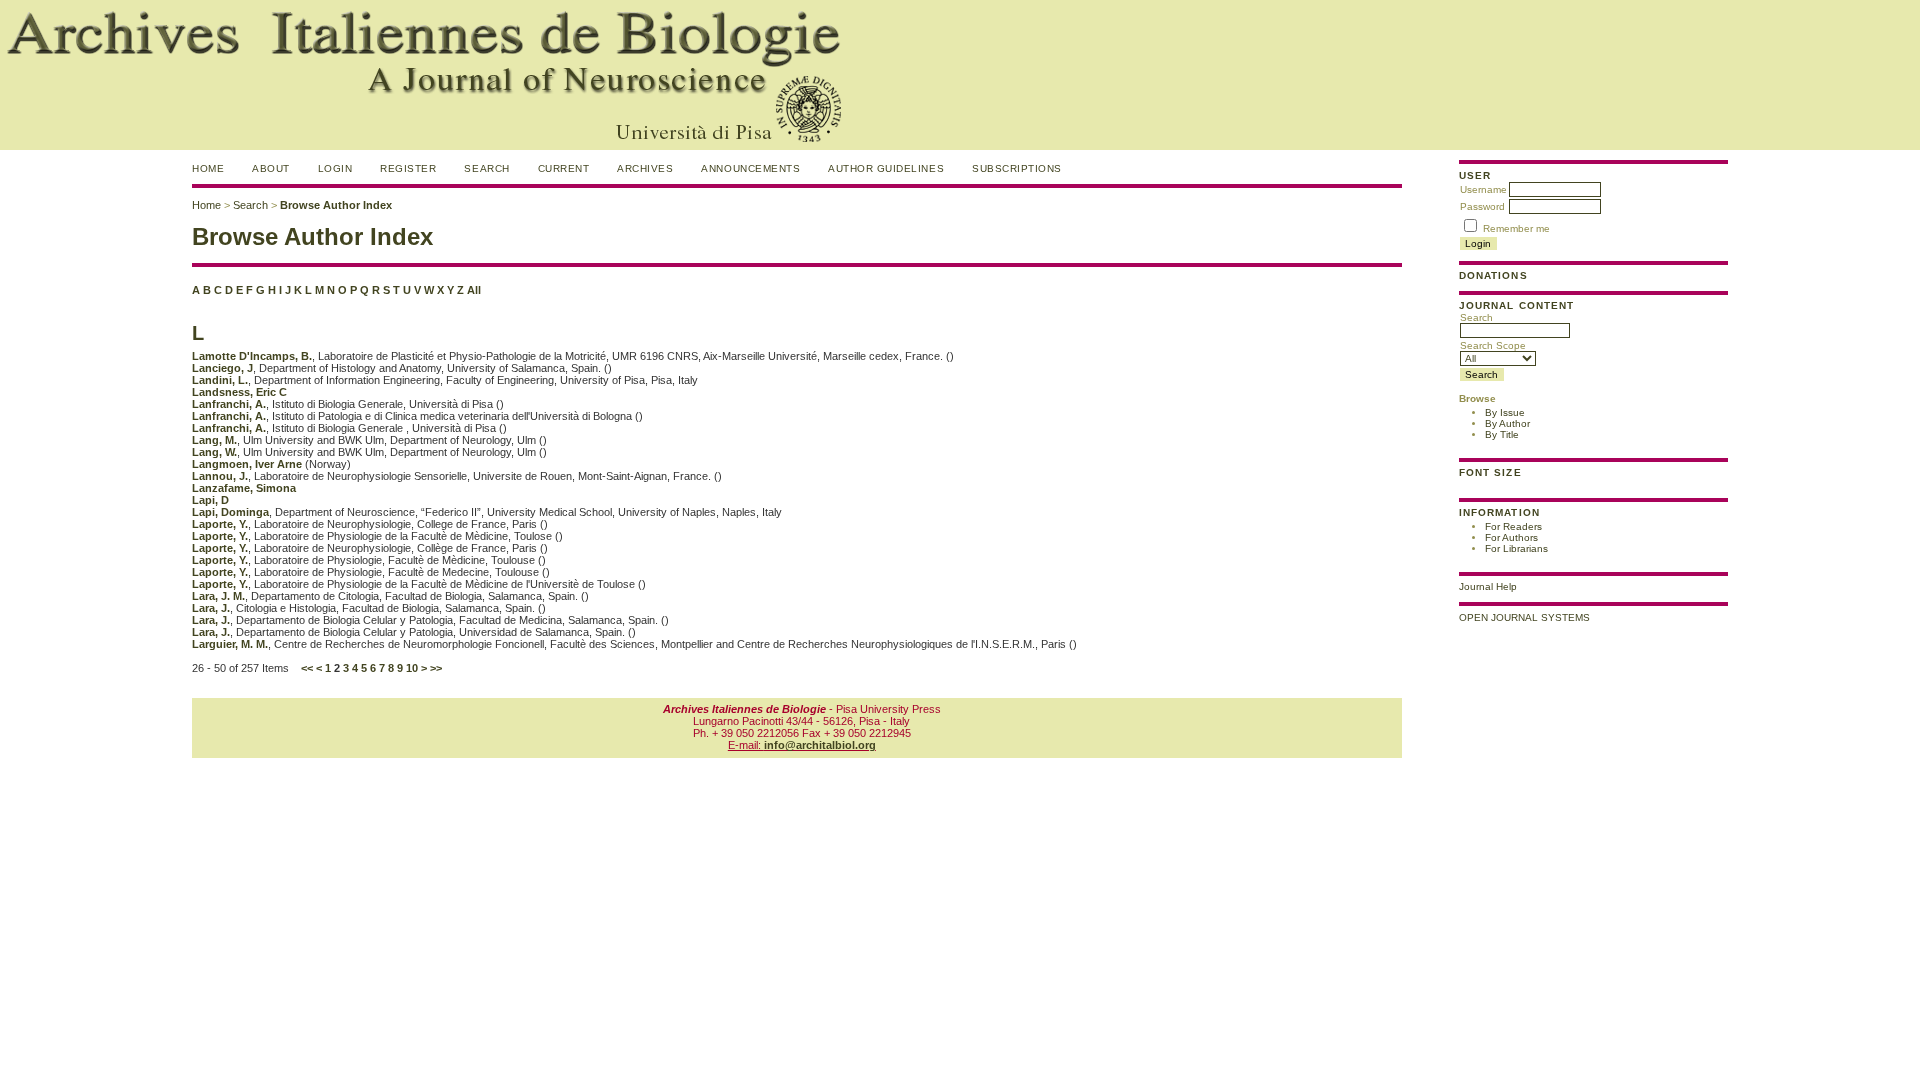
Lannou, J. (220, 476)
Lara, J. (211, 608)
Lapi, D (210, 500)
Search (1476, 317)
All (474, 290)
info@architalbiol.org (820, 745)
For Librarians (1516, 548)
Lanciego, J (222, 368)
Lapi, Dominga (230, 512)
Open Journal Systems (1524, 617)
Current (564, 168)
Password (1482, 206)
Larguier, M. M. (230, 644)
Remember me (1516, 228)
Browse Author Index (336, 205)
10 (412, 668)
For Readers (1513, 526)
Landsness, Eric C (239, 392)
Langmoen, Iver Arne (247, 464)
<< (307, 668)
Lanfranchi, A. (229, 404)
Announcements (750, 168)
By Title (1502, 434)
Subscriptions (1017, 168)
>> (436, 668)
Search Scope (1493, 345)
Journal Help (1488, 586)
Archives (645, 168)
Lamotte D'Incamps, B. (252, 356)
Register (408, 168)
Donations (1493, 275)
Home (208, 168)
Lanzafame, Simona (244, 488)
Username (1483, 189)
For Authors (1511, 537)
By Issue (1505, 412)
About (271, 168)
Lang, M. (214, 440)
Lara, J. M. (218, 596)
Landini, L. (220, 380)
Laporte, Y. (220, 524)
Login (335, 168)
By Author (1507, 423)
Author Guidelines (886, 168)
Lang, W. (214, 452)
